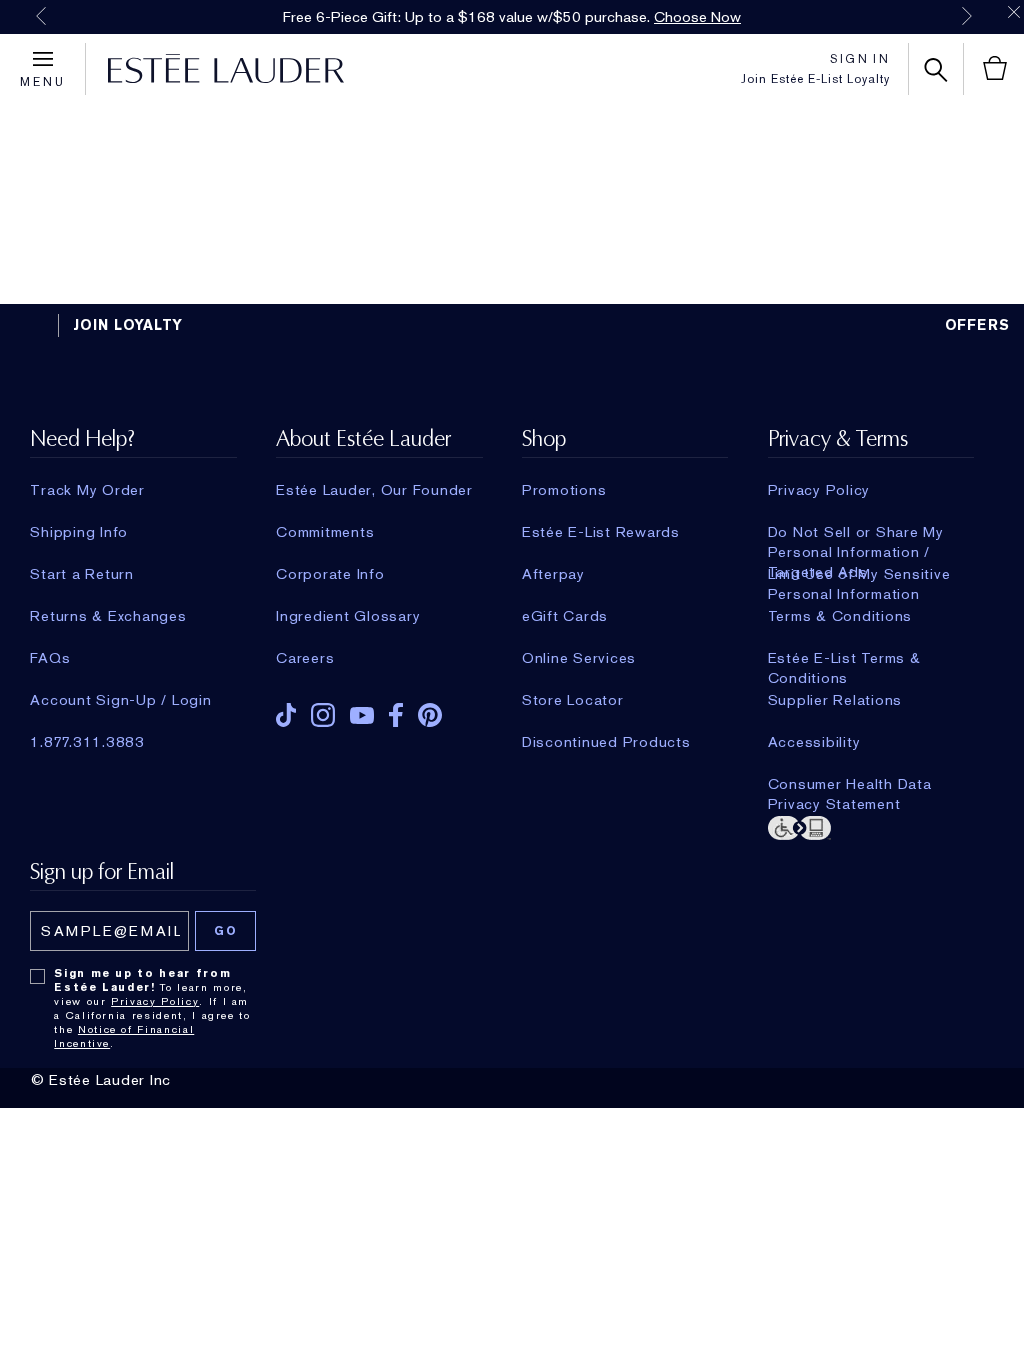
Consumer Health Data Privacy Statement (850, 784)
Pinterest (430, 715)
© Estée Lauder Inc (101, 1080)
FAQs (50, 658)
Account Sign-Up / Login (120, 700)
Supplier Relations (835, 700)
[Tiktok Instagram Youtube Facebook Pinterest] (379, 708)
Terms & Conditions (840, 616)
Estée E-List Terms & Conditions (844, 658)
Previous (41, 16)
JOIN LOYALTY (128, 325)
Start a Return (82, 574)
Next (967, 16)
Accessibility (814, 742)
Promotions (564, 490)
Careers (305, 658)
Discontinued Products (606, 742)
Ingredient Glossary (348, 616)
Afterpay (553, 574)
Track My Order (87, 490)
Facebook (396, 715)
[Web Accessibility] (871, 826)
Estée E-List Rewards (601, 532)
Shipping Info (79, 532)
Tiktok (286, 715)
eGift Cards (565, 616)
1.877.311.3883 (87, 742)
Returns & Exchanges (108, 616)
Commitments (325, 532)
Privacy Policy (819, 490)
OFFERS (978, 325)
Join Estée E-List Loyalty (815, 79)
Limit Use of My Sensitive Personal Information (859, 574)
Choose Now (697, 17)
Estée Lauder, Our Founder (374, 490)
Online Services (579, 658)
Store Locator (573, 700)
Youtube (362, 715)
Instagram (323, 715)
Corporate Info (330, 574)
